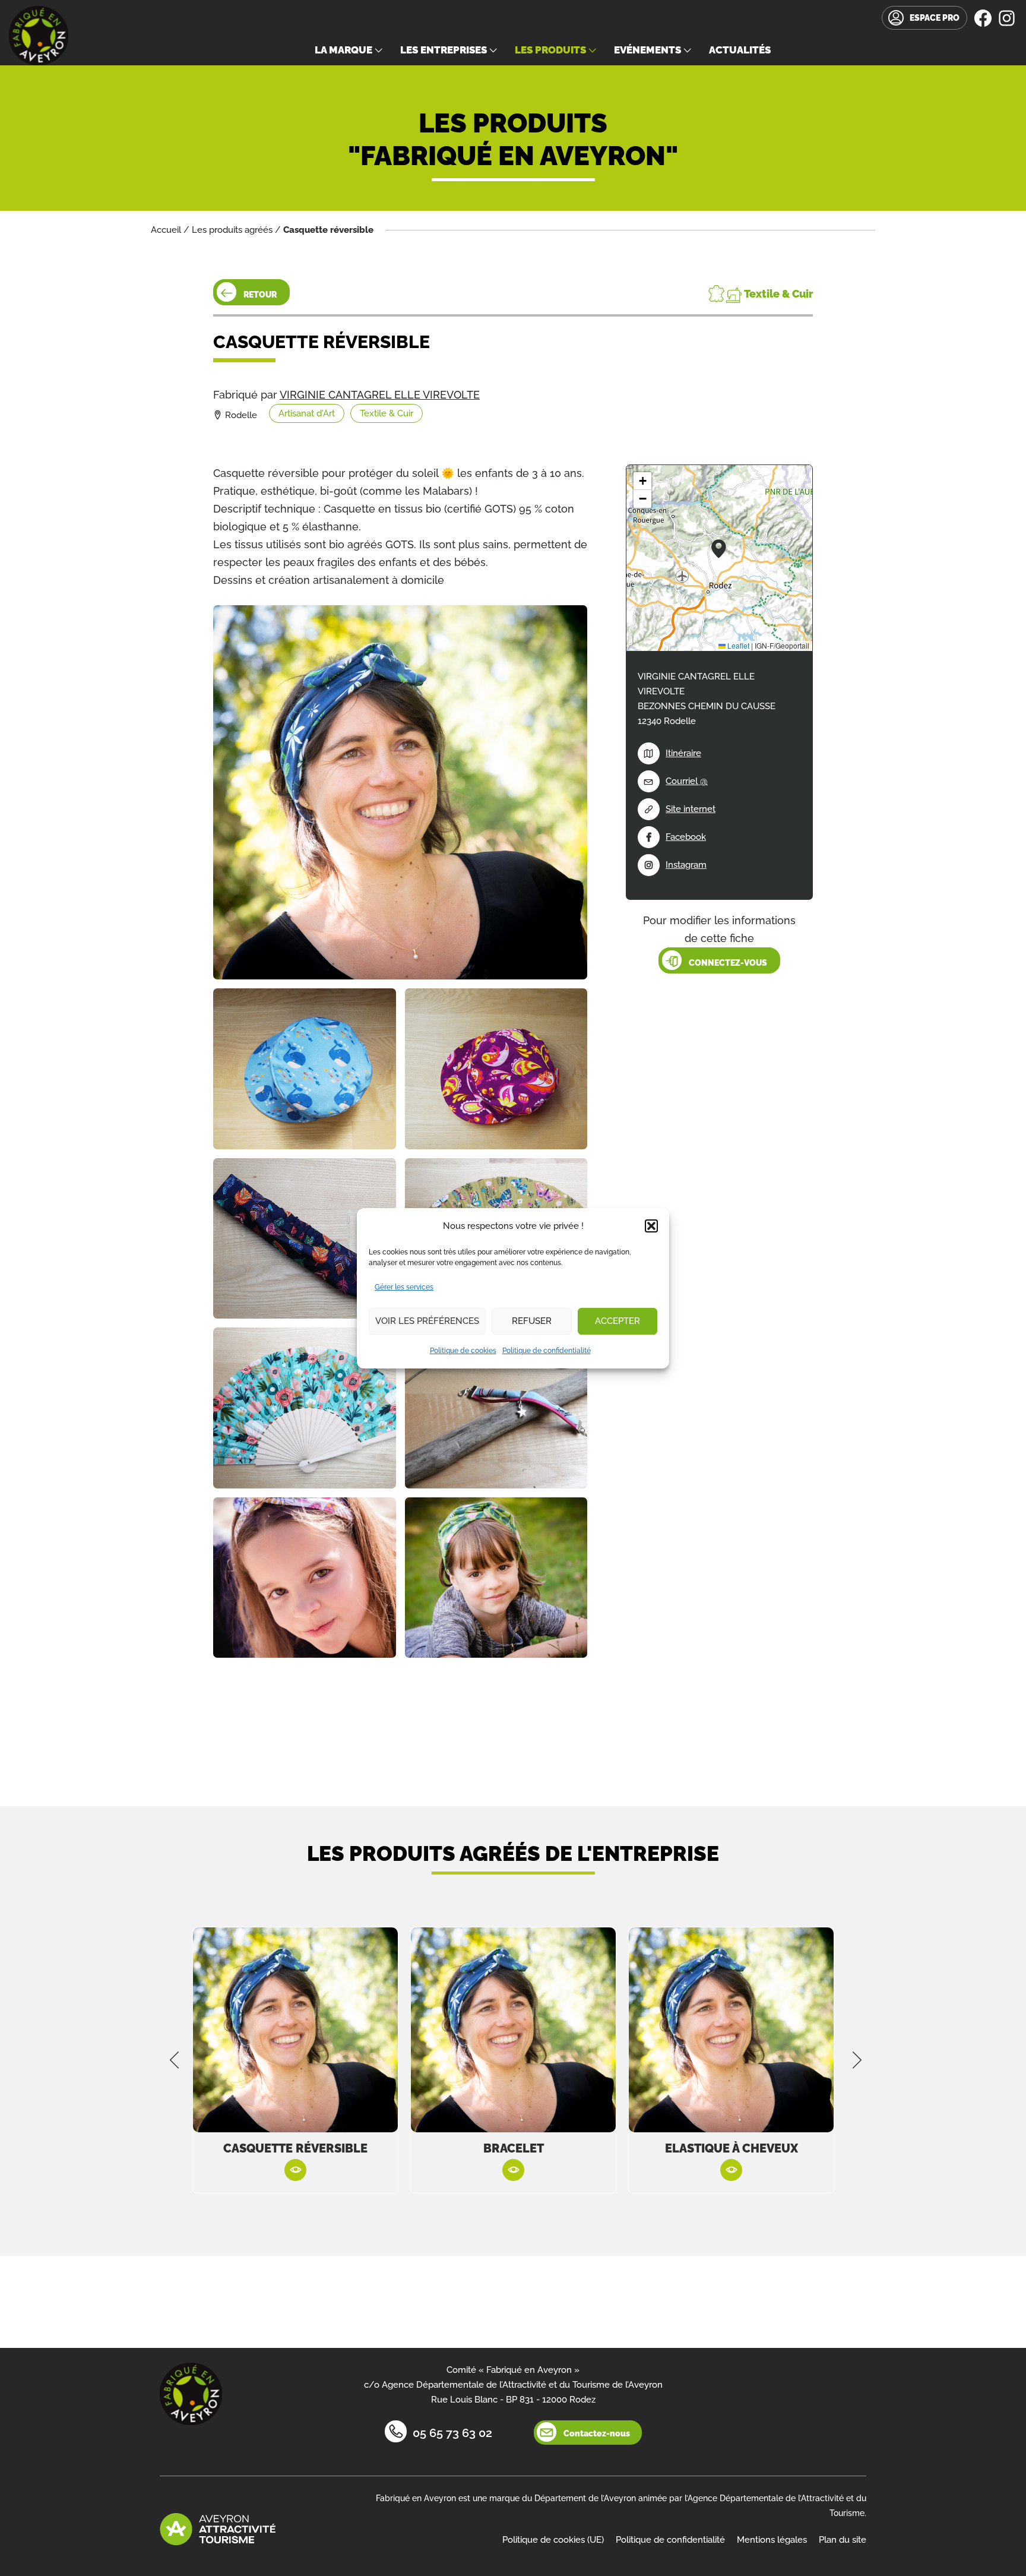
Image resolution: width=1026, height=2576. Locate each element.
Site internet (691, 809)
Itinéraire (683, 753)
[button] (651, 1226)
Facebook (686, 837)
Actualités (740, 50)
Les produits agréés (232, 230)
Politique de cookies (463, 1351)
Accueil (166, 230)
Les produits (550, 50)
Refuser (532, 1321)
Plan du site (843, 2540)
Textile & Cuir (387, 413)
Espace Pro (935, 18)
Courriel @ (687, 781)
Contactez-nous (597, 2433)
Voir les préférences (427, 1321)
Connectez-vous (728, 963)
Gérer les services (404, 1287)
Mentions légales (772, 2540)
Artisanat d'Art (307, 413)
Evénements (647, 50)
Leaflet (737, 645)
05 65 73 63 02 (452, 2433)
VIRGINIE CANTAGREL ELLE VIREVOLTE (380, 395)
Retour (260, 295)
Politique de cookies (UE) (553, 2540)
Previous (175, 2060)
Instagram (686, 865)
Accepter (617, 1321)
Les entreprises (444, 50)
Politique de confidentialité (547, 1351)
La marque (343, 50)
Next (857, 2060)
